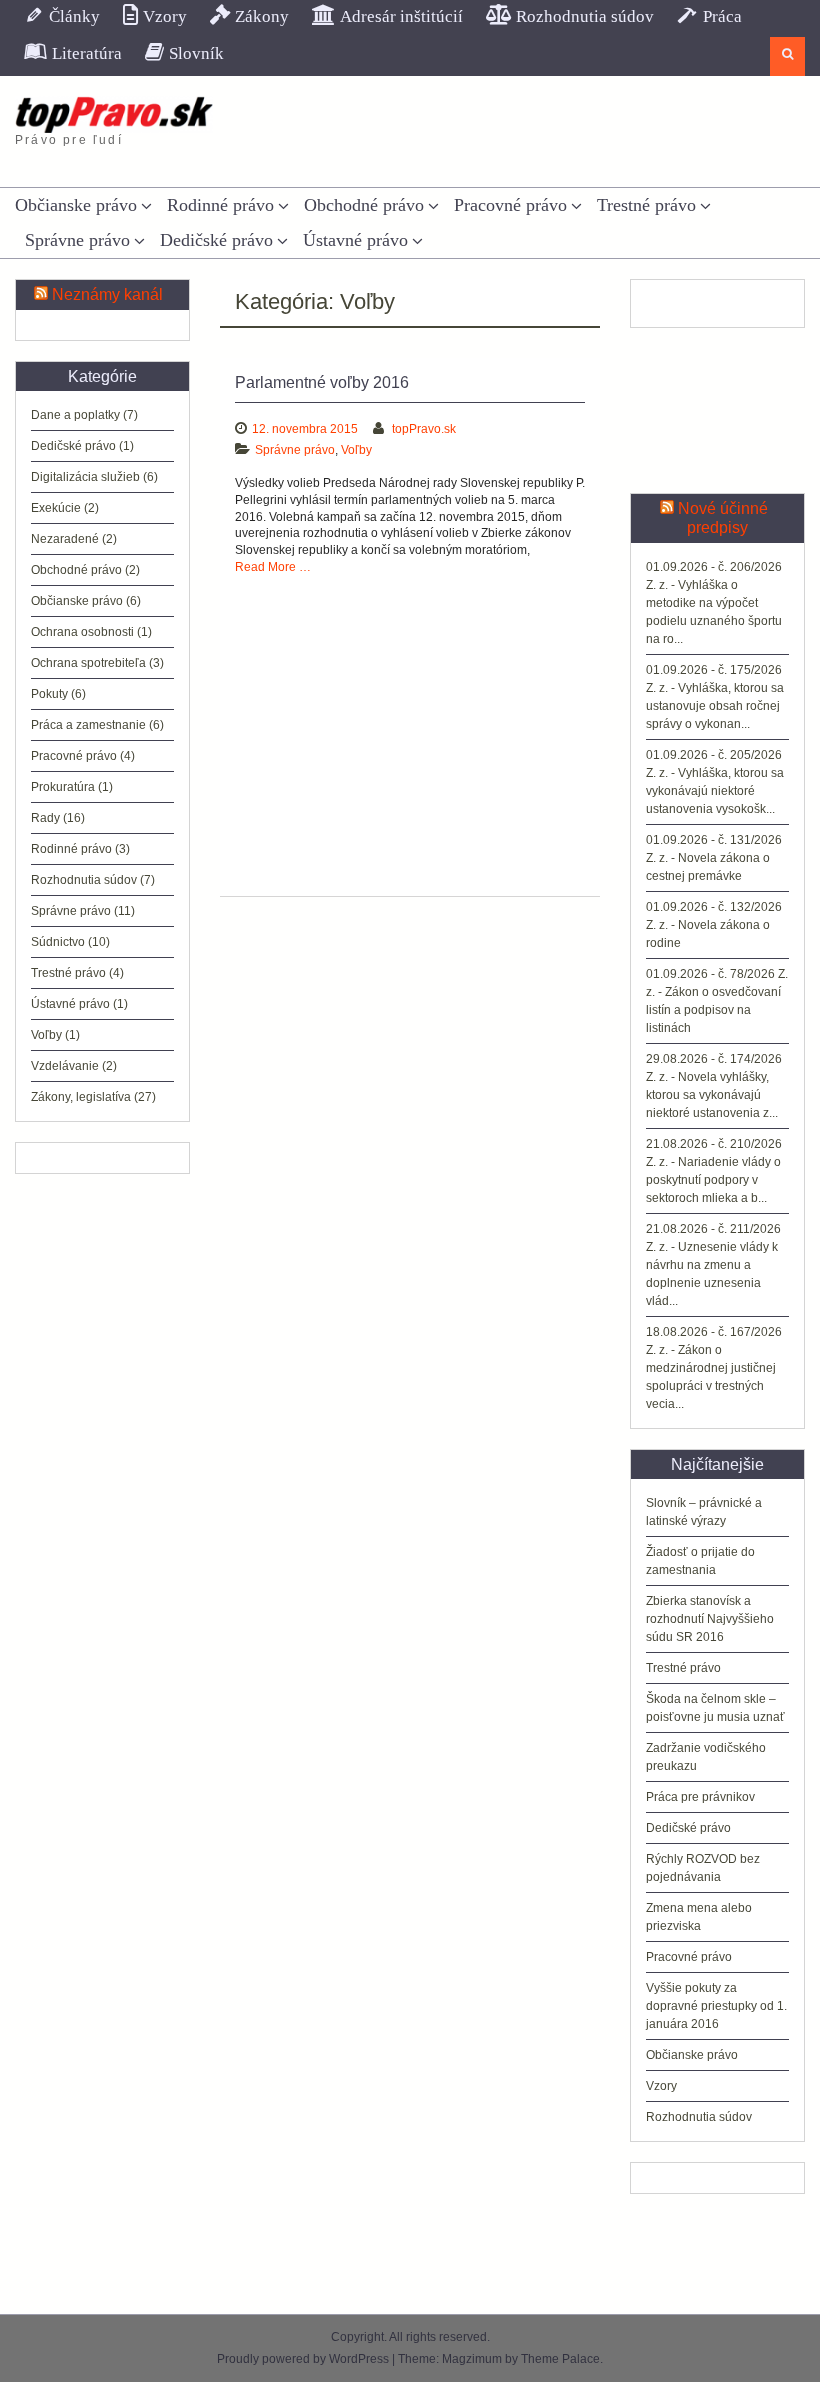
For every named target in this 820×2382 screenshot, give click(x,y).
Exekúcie (56, 508)
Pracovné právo (510, 205)
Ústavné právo (355, 240)
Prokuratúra (63, 787)
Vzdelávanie (65, 1066)
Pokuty (49, 694)
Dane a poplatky (75, 415)
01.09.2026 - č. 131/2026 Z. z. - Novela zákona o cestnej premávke (714, 858)
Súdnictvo (58, 942)
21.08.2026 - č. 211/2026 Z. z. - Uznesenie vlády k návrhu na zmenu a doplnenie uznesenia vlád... (713, 1265)
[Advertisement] (410, 726)
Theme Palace (560, 2359)
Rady (45, 818)
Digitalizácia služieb (85, 477)
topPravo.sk (424, 429)
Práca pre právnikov (700, 1797)
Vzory (661, 2086)
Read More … (273, 567)
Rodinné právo (220, 205)
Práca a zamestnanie (88, 725)
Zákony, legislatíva (81, 1097)
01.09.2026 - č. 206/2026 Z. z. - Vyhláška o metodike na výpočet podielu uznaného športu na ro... (714, 603)
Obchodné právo (364, 205)
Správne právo (77, 240)
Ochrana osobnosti (82, 632)
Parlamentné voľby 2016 (322, 382)
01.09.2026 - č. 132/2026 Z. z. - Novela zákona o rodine (714, 925)
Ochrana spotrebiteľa (88, 663)
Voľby (356, 450)
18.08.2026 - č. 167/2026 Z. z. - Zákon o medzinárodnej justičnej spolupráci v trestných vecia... (714, 1368)
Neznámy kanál (107, 294)
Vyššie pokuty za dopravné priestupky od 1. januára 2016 (716, 2006)
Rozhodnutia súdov (699, 2117)
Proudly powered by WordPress (303, 2359)
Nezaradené (65, 539)
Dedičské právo (216, 240)
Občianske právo (76, 205)
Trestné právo (646, 205)
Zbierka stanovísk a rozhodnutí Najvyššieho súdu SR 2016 (710, 1619)
